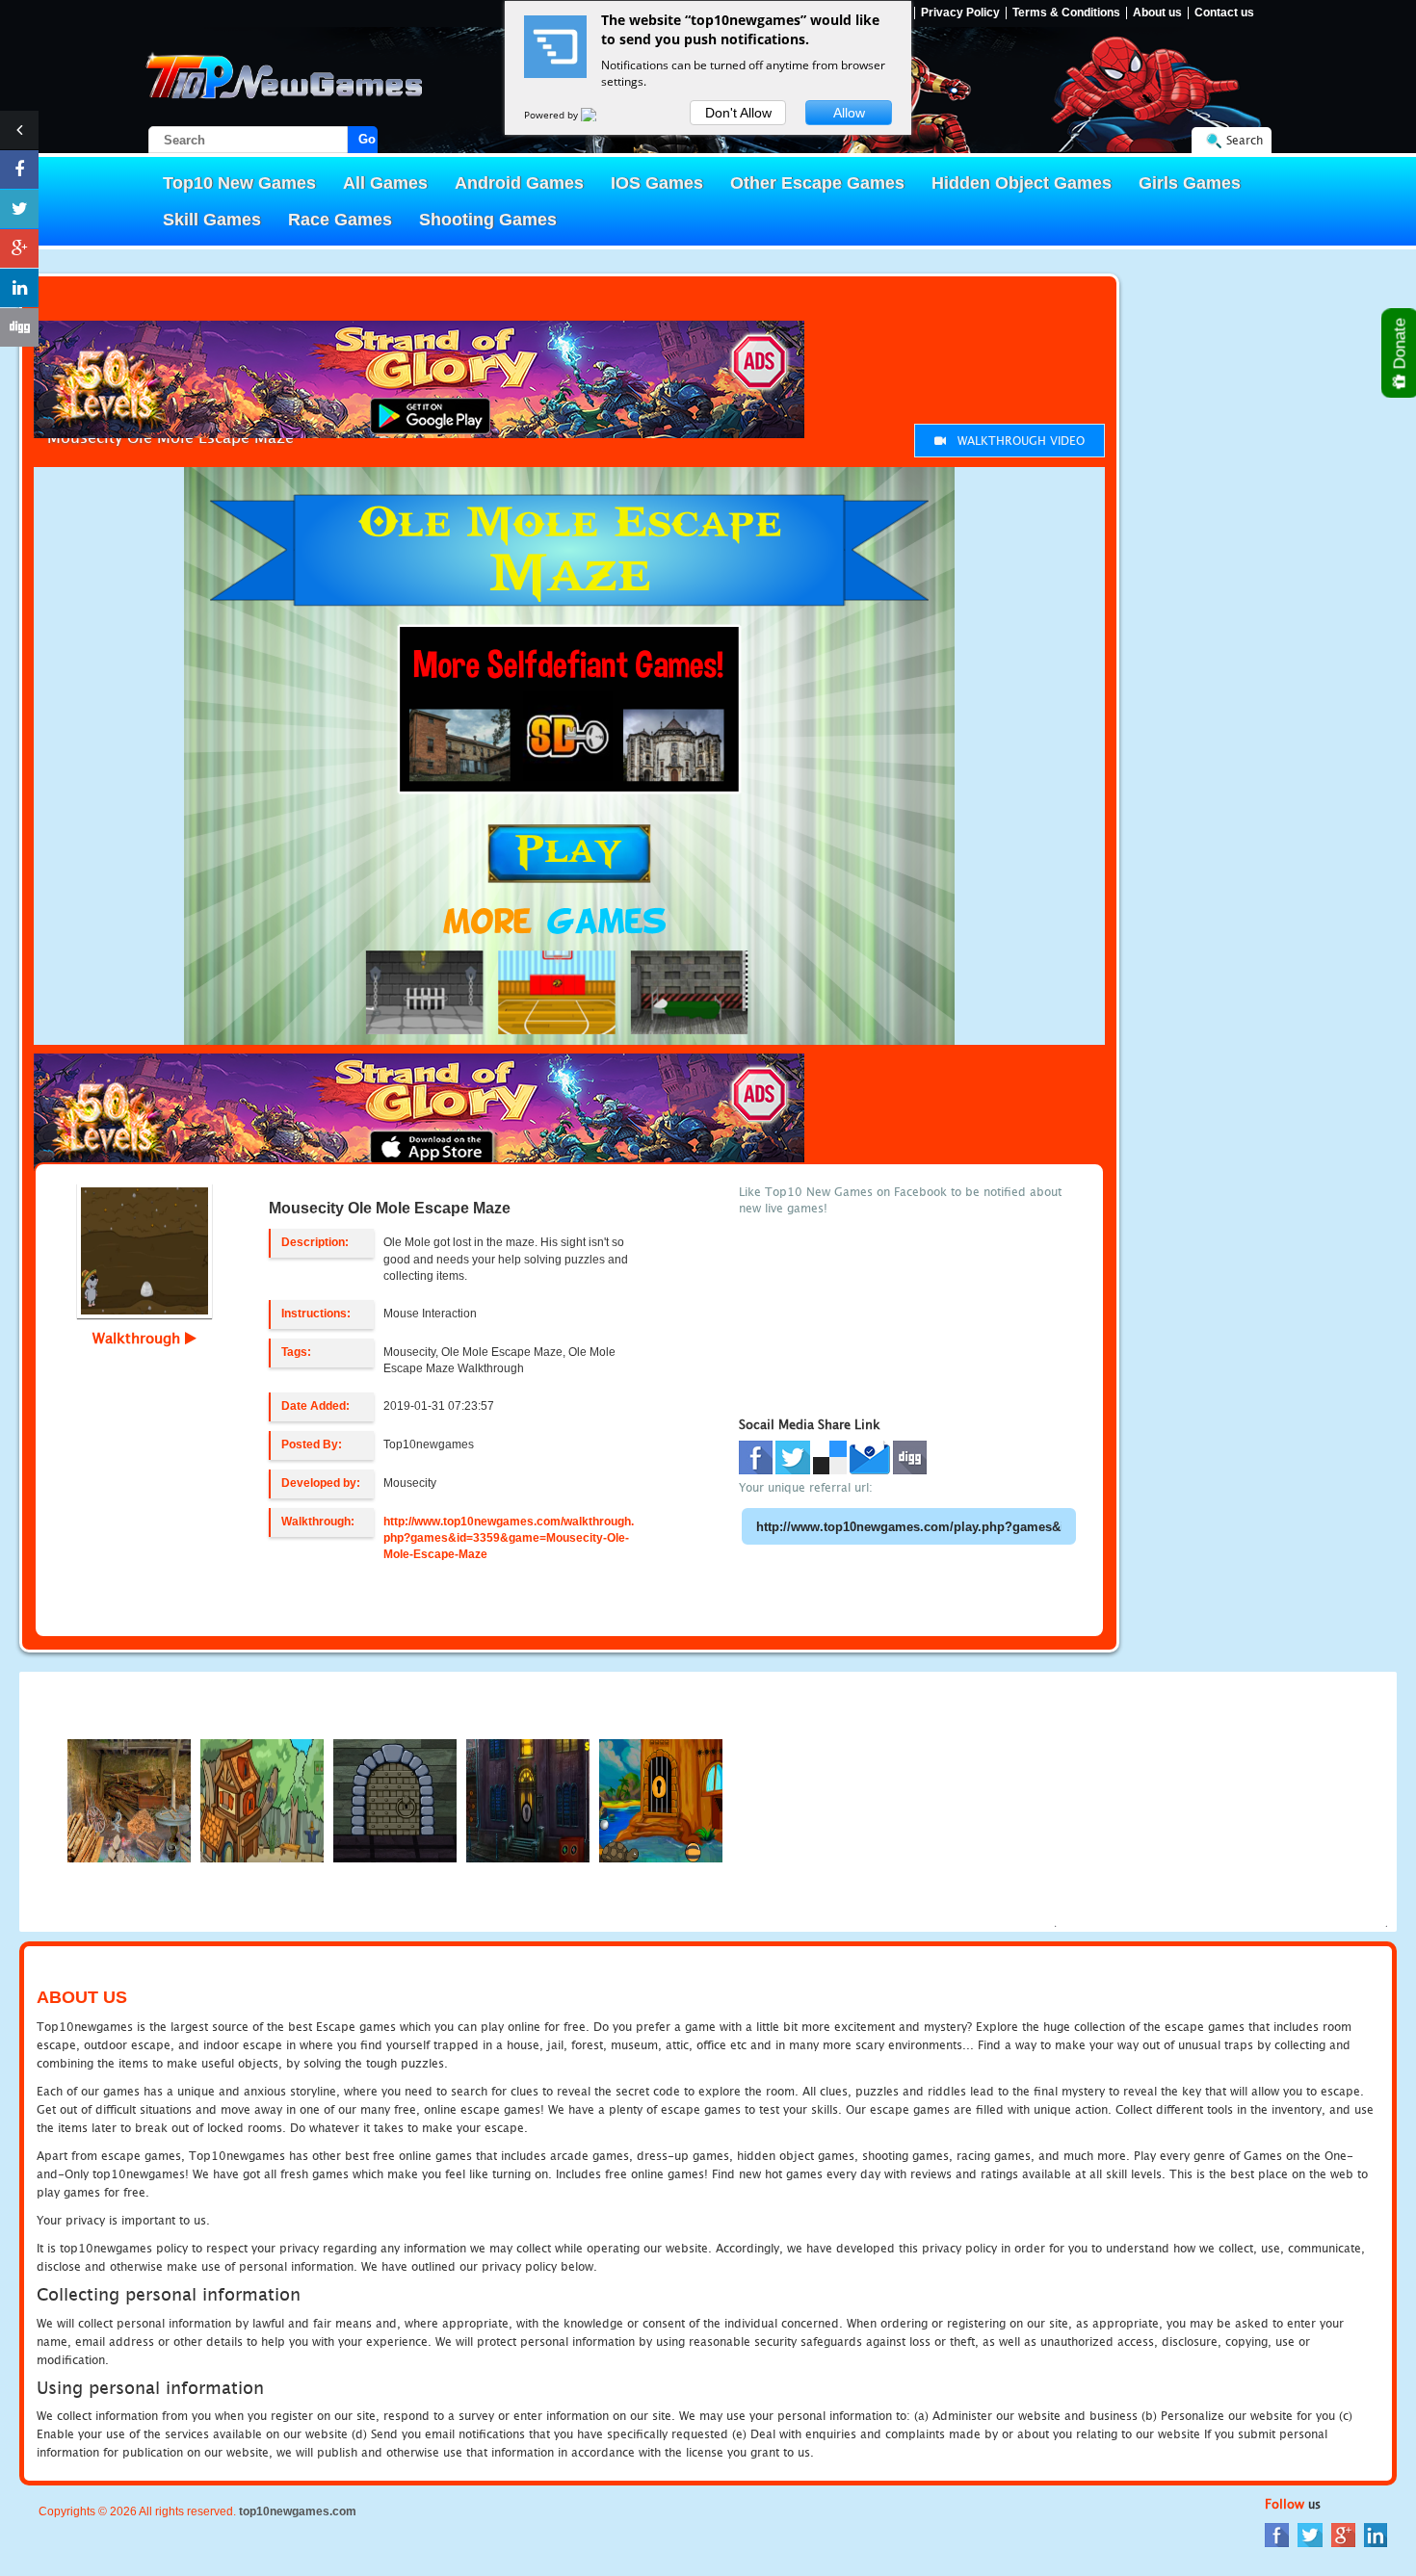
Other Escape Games (817, 183)
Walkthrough (139, 1338)
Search (1245, 140)
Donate (1400, 346)
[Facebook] (1277, 2534)
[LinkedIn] (1376, 2534)
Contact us (1224, 13)
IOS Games (657, 183)
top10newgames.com (298, 2511)
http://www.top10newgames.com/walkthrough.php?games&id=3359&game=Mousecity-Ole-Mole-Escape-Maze (509, 1538)
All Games (385, 183)
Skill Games (212, 220)
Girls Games (1190, 183)
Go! (368, 139)
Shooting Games (488, 220)
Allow (849, 113)
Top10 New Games (239, 183)
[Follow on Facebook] (19, 169)
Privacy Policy (960, 13)
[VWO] (600, 115)
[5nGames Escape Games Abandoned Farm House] (129, 1799)
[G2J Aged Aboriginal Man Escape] (661, 1799)
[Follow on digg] (19, 327)
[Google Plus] (1343, 2534)
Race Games (340, 220)
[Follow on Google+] (19, 248)
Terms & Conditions (1066, 13)
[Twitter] (1310, 2534)
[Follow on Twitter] (19, 209)
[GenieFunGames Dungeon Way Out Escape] (395, 1799)
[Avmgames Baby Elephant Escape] (528, 1799)
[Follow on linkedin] (19, 288)
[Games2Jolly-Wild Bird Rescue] (262, 1799)
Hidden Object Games (1022, 183)
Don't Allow (738, 113)
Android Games (519, 183)
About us (1157, 13)
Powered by (552, 115)
